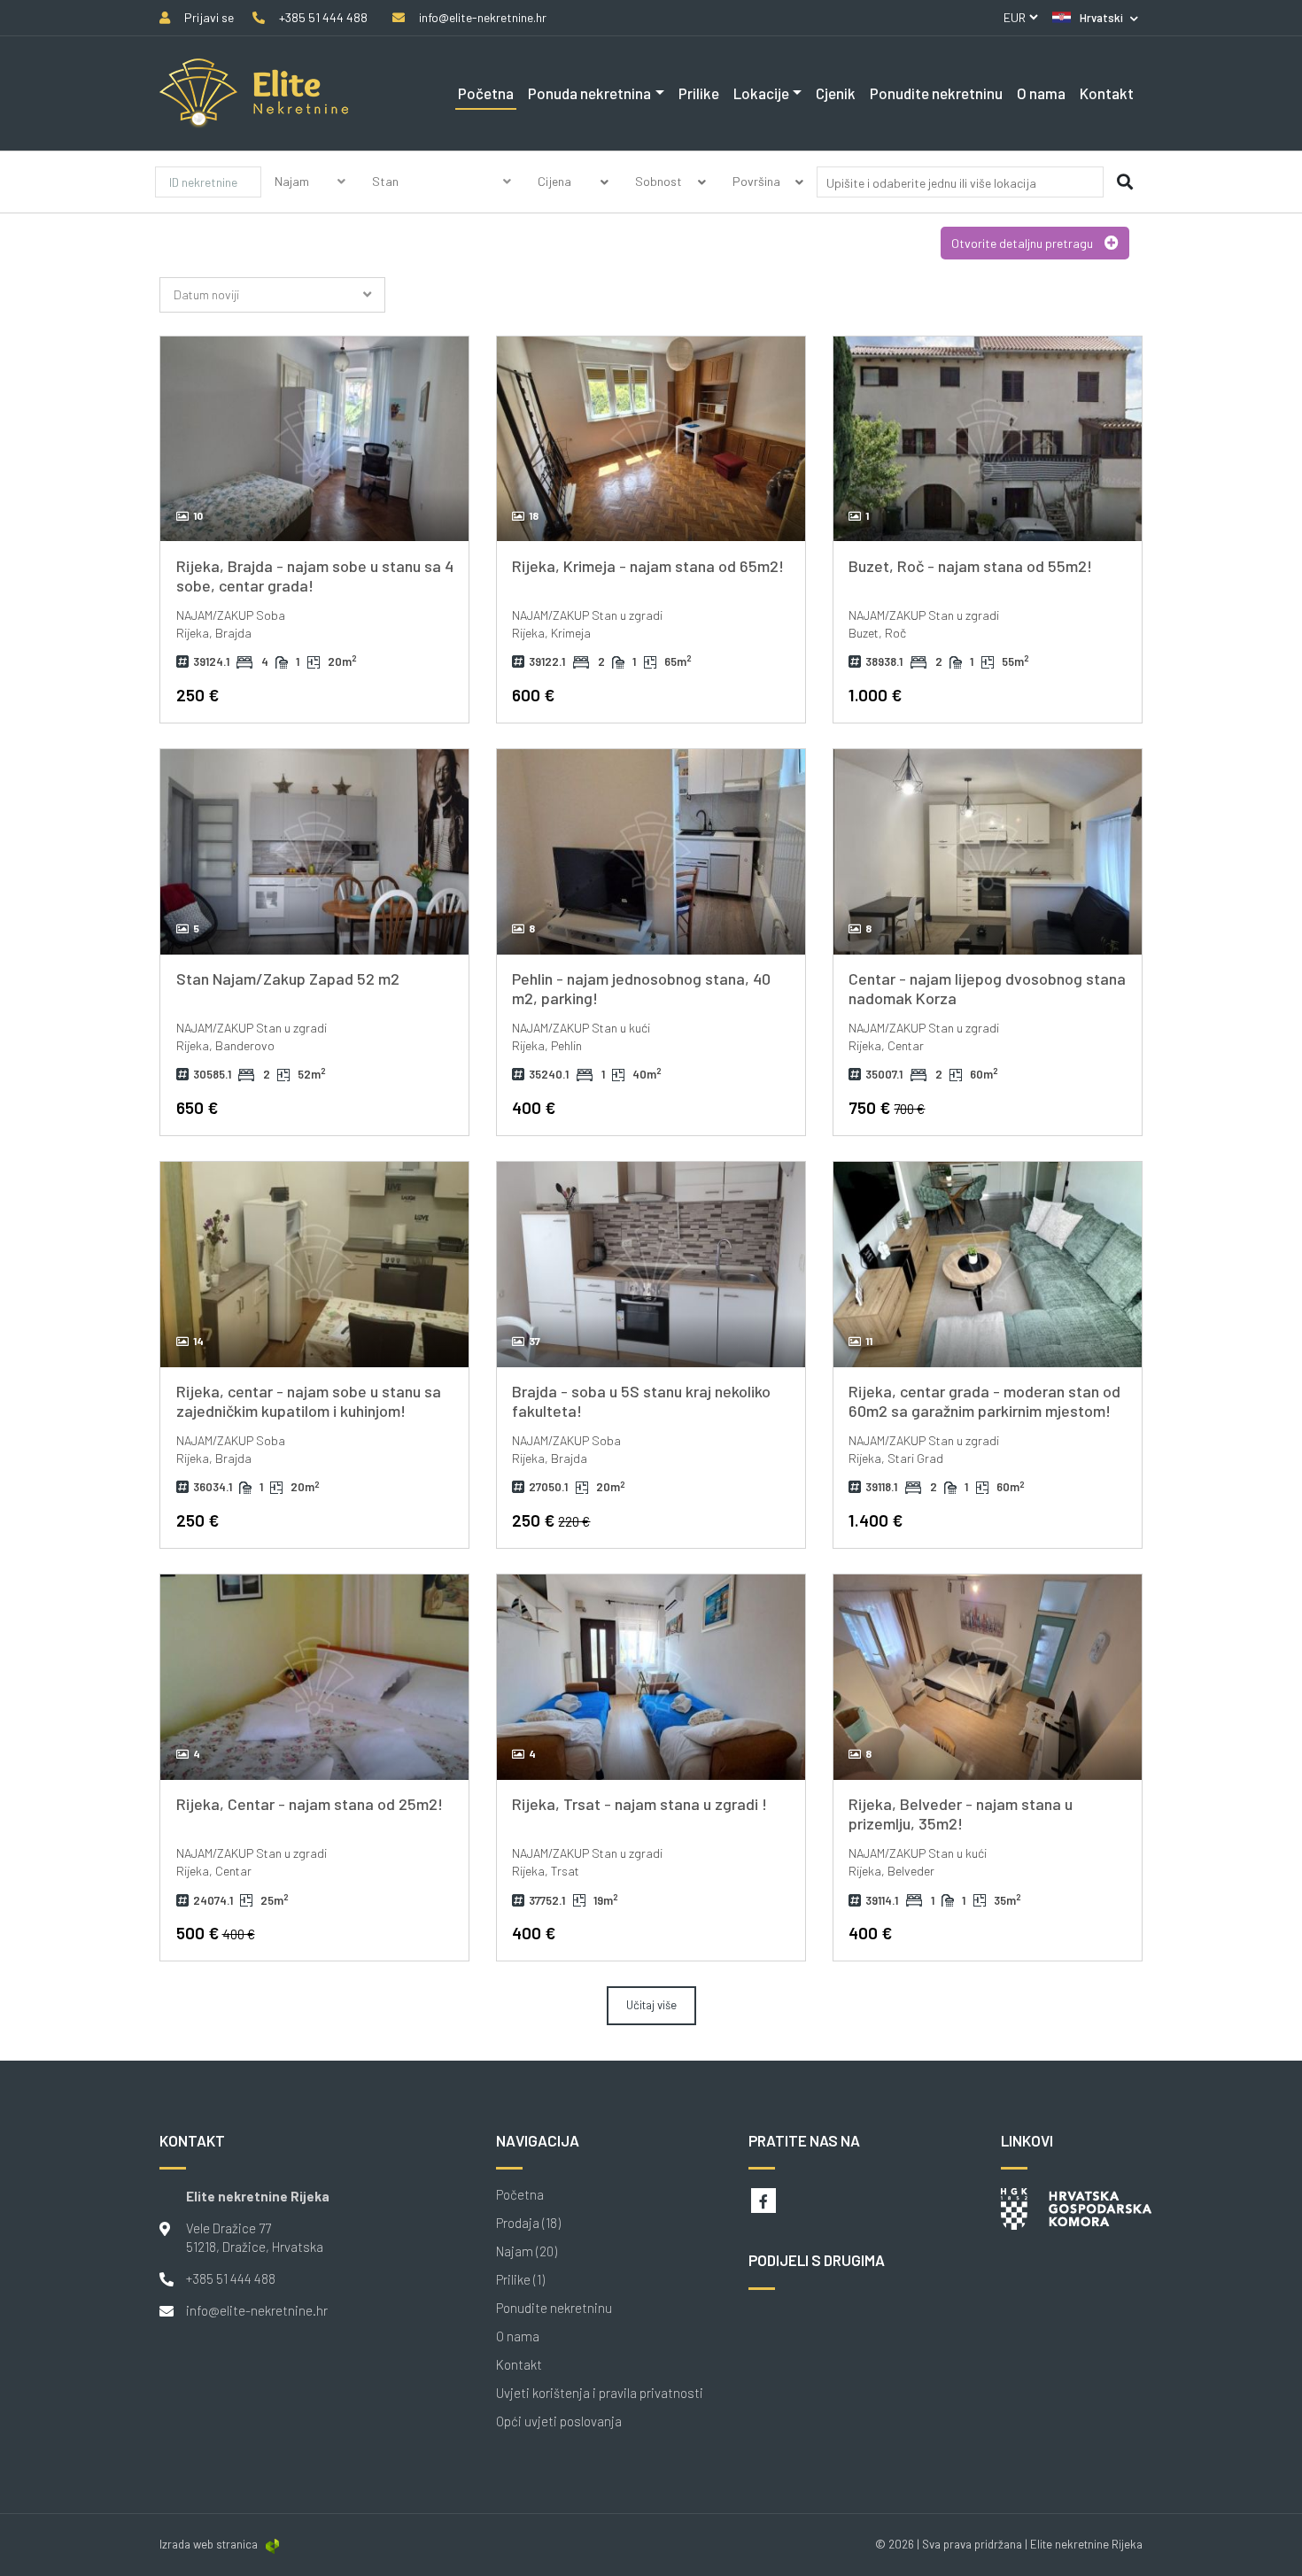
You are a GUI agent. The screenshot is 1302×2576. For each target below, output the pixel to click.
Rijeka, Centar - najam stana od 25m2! (310, 1804)
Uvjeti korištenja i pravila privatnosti (600, 2393)
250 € (198, 695)
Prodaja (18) (528, 2223)
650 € (197, 1107)
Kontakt (1107, 93)
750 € (887, 1107)
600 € (533, 695)
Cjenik (836, 93)
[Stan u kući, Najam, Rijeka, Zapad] (651, 852)
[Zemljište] (442, 202)
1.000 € (875, 695)
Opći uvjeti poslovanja (559, 2421)
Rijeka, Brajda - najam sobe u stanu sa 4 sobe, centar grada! (315, 576)
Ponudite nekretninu (936, 93)
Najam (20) (527, 2251)
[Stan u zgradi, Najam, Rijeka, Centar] (988, 852)
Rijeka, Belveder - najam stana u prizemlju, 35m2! (961, 1814)
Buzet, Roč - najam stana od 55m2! (970, 566)
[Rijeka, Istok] (651, 439)
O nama (1041, 93)
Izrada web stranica (209, 2544)
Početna (486, 93)
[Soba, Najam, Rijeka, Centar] (314, 1265)
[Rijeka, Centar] (314, 439)
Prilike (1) (520, 2280)
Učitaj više (651, 2005)
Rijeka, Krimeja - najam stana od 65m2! (648, 566)
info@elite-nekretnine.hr (257, 2310)
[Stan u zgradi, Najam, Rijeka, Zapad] (314, 852)
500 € (216, 1933)
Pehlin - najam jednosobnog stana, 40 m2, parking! (641, 988)
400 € (534, 1107)
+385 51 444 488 (231, 2278)
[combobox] (960, 185)
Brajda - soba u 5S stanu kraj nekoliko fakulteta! (641, 1401)
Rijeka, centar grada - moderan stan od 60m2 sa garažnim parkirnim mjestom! (984, 1401)
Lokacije (761, 93)
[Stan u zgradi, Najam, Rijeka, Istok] (651, 1677)
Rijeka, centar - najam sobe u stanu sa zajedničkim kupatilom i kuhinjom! (309, 1401)
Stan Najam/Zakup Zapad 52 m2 (288, 979)
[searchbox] (933, 183)
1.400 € (876, 1520)
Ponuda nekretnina (589, 93)
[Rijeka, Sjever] (988, 1677)
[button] (1095, 18)
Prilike (699, 93)
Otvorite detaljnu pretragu (1023, 243)
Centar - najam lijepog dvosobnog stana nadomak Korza (987, 988)
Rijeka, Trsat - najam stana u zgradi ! (639, 1804)
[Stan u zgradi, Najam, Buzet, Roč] (988, 439)
